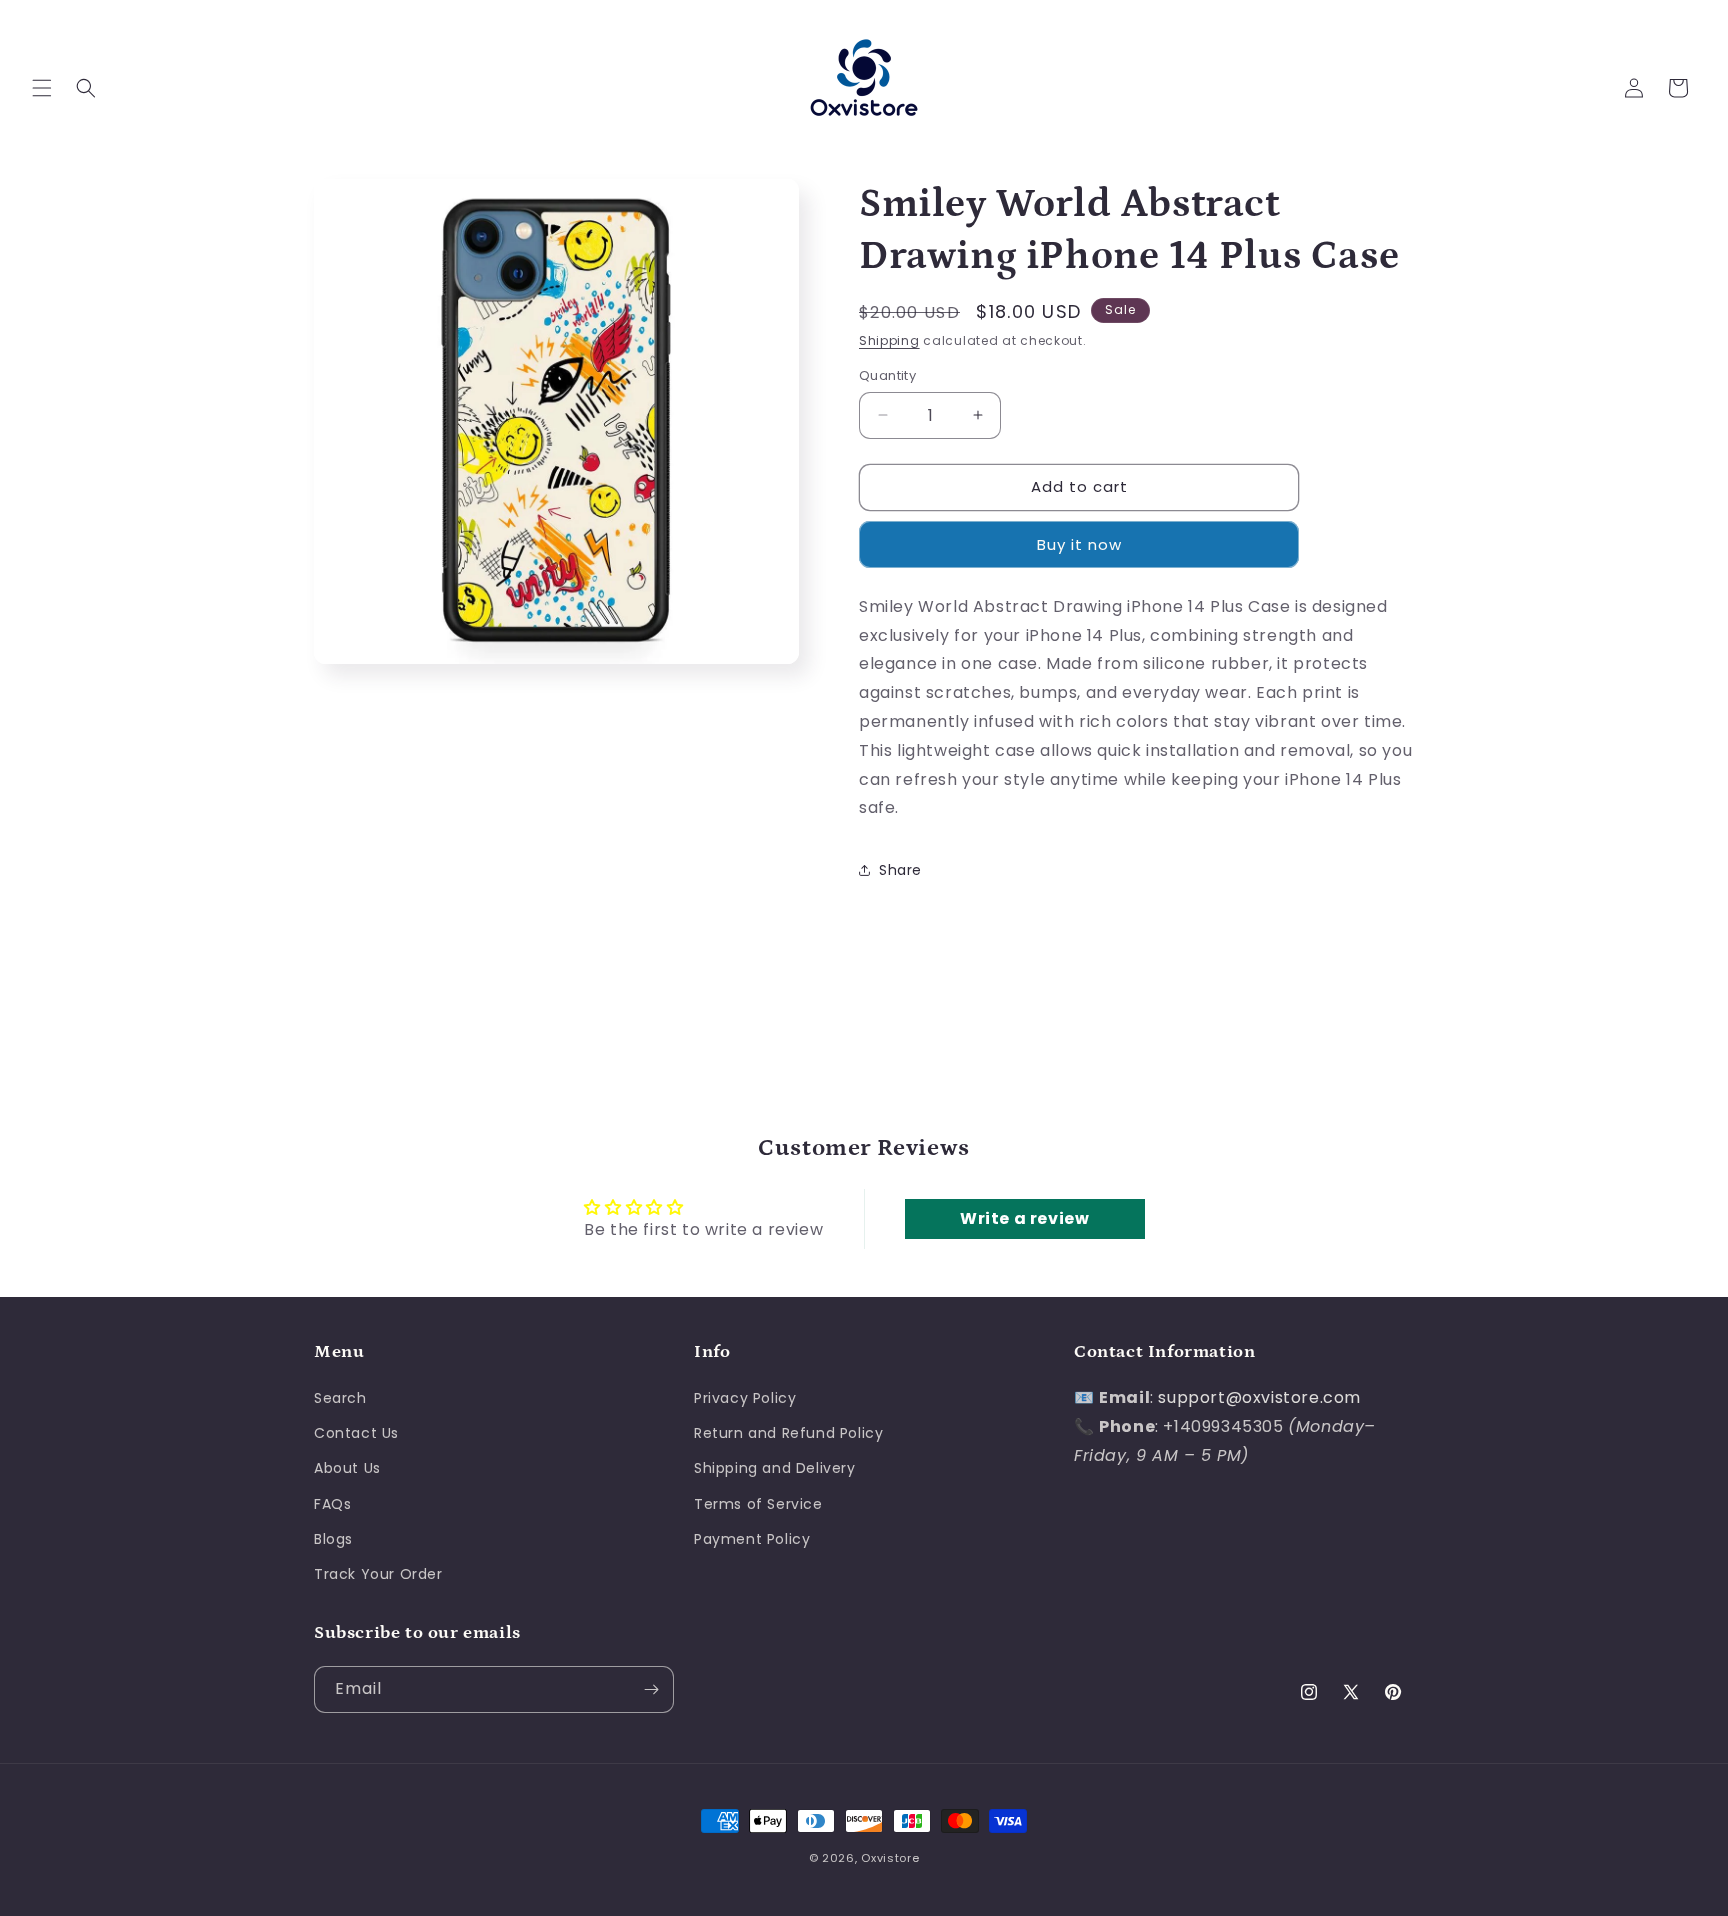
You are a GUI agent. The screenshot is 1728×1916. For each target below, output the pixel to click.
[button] (42, 88)
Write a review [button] (1024, 1218)
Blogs (333, 1539)
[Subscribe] (651, 1689)
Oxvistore (890, 1858)
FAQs (332, 1504)
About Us (347, 1469)
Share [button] (900, 870)
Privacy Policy (745, 1398)
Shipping (889, 340)
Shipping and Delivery (775, 1469)
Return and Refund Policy (788, 1433)
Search (340, 1398)
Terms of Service (758, 1504)
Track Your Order (378, 1574)
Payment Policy (752, 1539)
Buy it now (1079, 544)
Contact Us (356, 1433)
